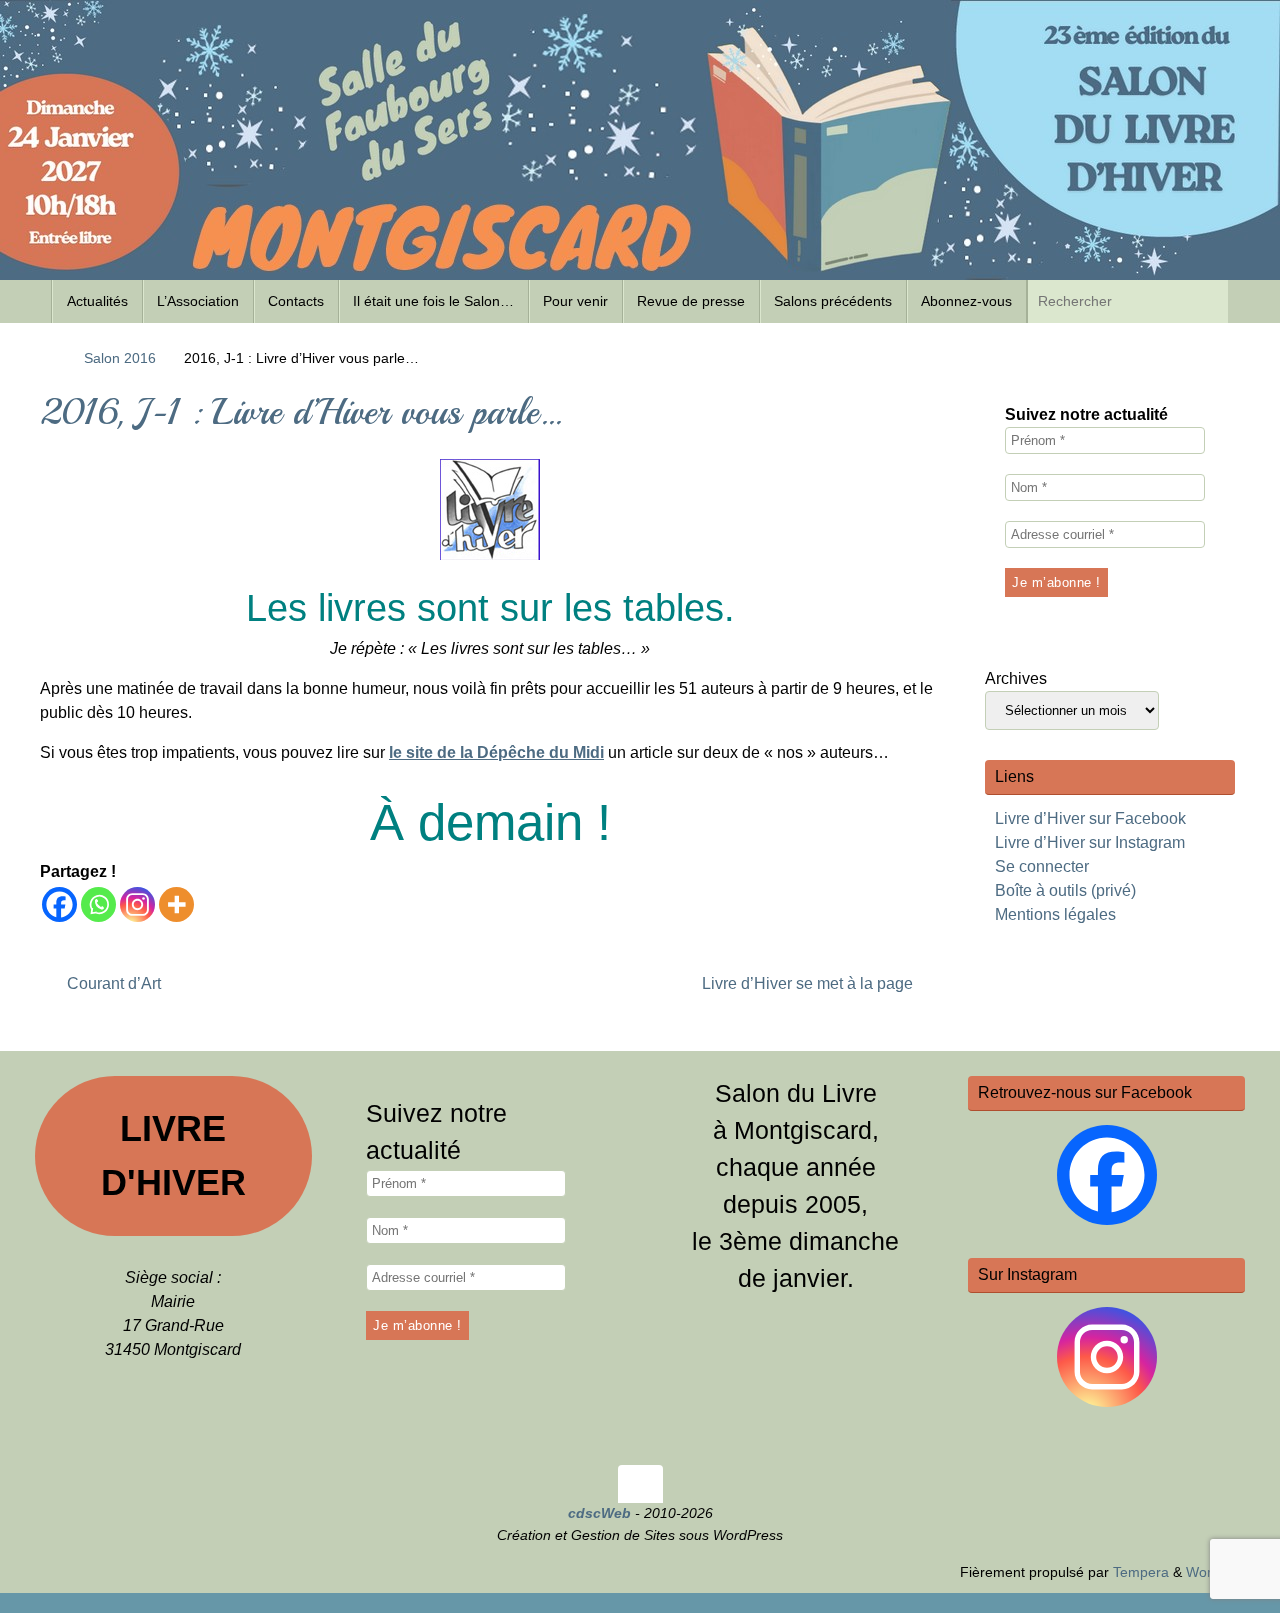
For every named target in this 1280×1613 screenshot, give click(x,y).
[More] (176, 904)
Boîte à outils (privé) (1065, 890)
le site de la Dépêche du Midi (496, 752)
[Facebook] (59, 904)
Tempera (1141, 1572)
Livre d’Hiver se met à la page (809, 983)
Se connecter (1042, 866)
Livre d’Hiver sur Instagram (1090, 842)
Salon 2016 (120, 358)
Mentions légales (1055, 914)
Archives (1016, 678)
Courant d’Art (112, 983)
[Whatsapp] (98, 904)
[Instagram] (137, 904)
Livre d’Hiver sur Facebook (1090, 818)
